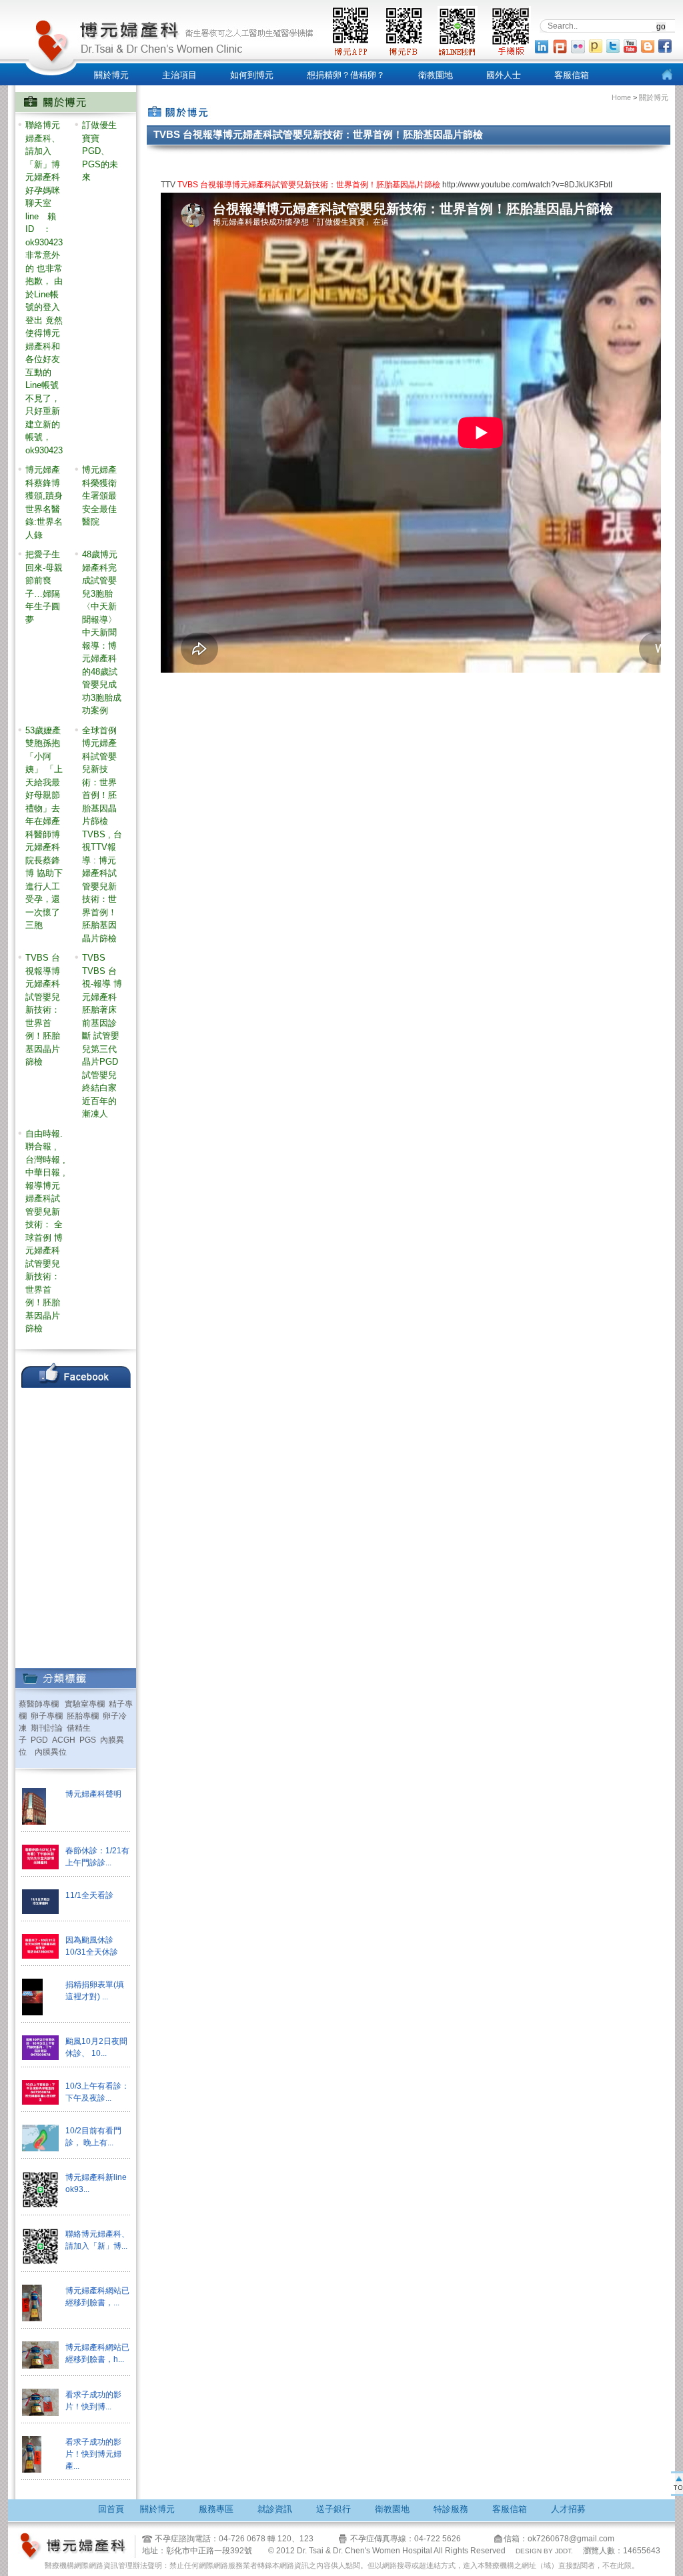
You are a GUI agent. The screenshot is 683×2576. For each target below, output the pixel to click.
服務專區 (216, 2509)
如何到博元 (252, 75)
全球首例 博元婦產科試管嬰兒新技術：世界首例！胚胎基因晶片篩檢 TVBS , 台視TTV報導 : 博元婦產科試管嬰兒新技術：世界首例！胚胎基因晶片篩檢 (102, 834)
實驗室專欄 (85, 1704)
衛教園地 (436, 75)
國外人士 (504, 75)
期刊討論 (47, 1728)
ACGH (64, 1740)
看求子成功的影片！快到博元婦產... (93, 2454)
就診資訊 (275, 2509)
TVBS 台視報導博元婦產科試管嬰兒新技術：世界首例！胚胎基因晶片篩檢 (43, 1010)
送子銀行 (333, 2509)
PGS (88, 1740)
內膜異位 (51, 1752)
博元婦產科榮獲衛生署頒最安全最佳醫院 (99, 496)
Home (622, 97)
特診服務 (451, 2509)
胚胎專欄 (83, 1716)
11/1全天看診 (89, 1895)
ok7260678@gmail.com (571, 2539)
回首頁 (111, 2509)
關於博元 (111, 75)
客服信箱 (572, 75)
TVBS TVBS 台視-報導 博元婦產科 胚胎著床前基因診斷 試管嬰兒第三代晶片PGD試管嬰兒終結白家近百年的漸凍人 (102, 1036)
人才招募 (568, 2509)
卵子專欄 (47, 1716)
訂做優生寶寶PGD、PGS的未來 (100, 151)
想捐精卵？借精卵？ (346, 75)
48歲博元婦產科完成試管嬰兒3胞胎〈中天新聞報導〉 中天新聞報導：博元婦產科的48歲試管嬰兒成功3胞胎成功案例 (102, 632)
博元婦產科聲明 (93, 1794)
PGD (39, 1740)
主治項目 (179, 75)
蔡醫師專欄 (39, 1704)
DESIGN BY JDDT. (544, 2551)
